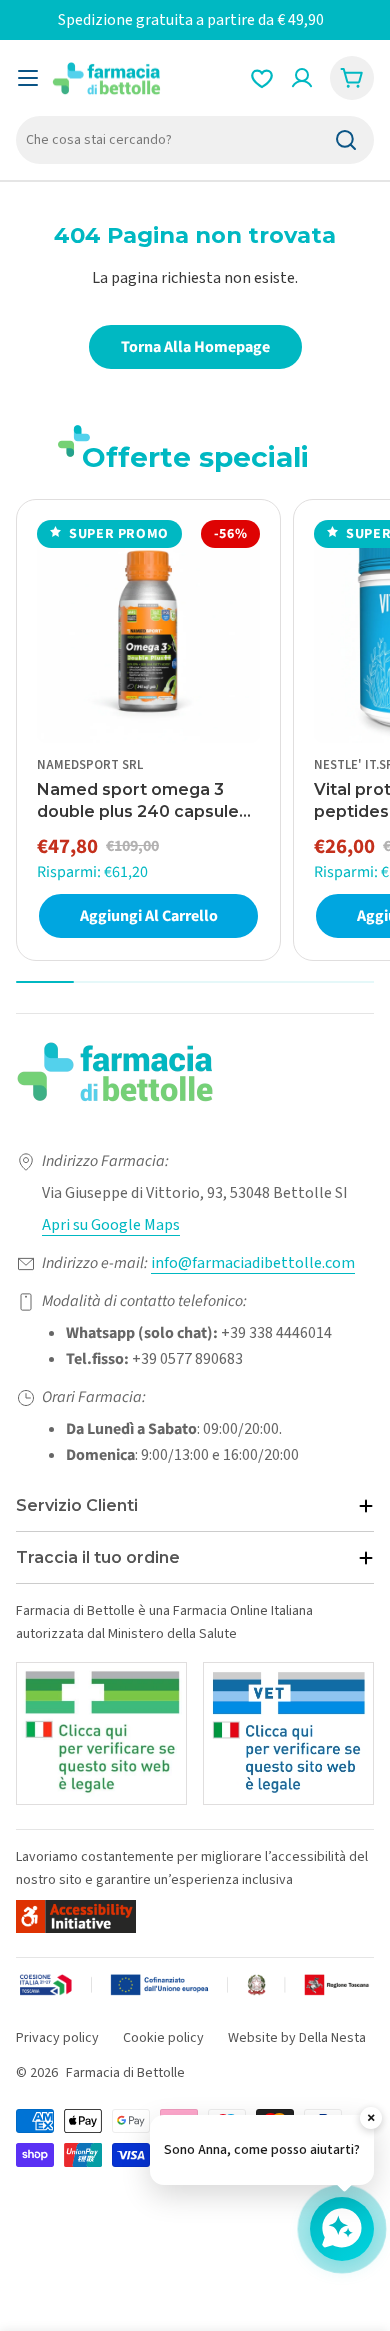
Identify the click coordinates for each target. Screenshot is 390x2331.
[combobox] (195, 140)
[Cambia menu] (28, 78)
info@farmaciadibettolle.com (253, 1263)
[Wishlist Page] (262, 78)
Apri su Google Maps (111, 1225)
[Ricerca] (346, 140)
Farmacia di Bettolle (125, 2073)
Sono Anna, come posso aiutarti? (262, 2150)
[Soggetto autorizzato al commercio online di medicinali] (101, 1734)
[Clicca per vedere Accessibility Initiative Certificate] (76, 1916)
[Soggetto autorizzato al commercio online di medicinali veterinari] (288, 1733)
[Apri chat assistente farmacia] (342, 2229)
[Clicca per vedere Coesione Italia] (195, 1987)
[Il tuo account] (302, 78)
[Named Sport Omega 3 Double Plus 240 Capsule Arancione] (148, 631)
